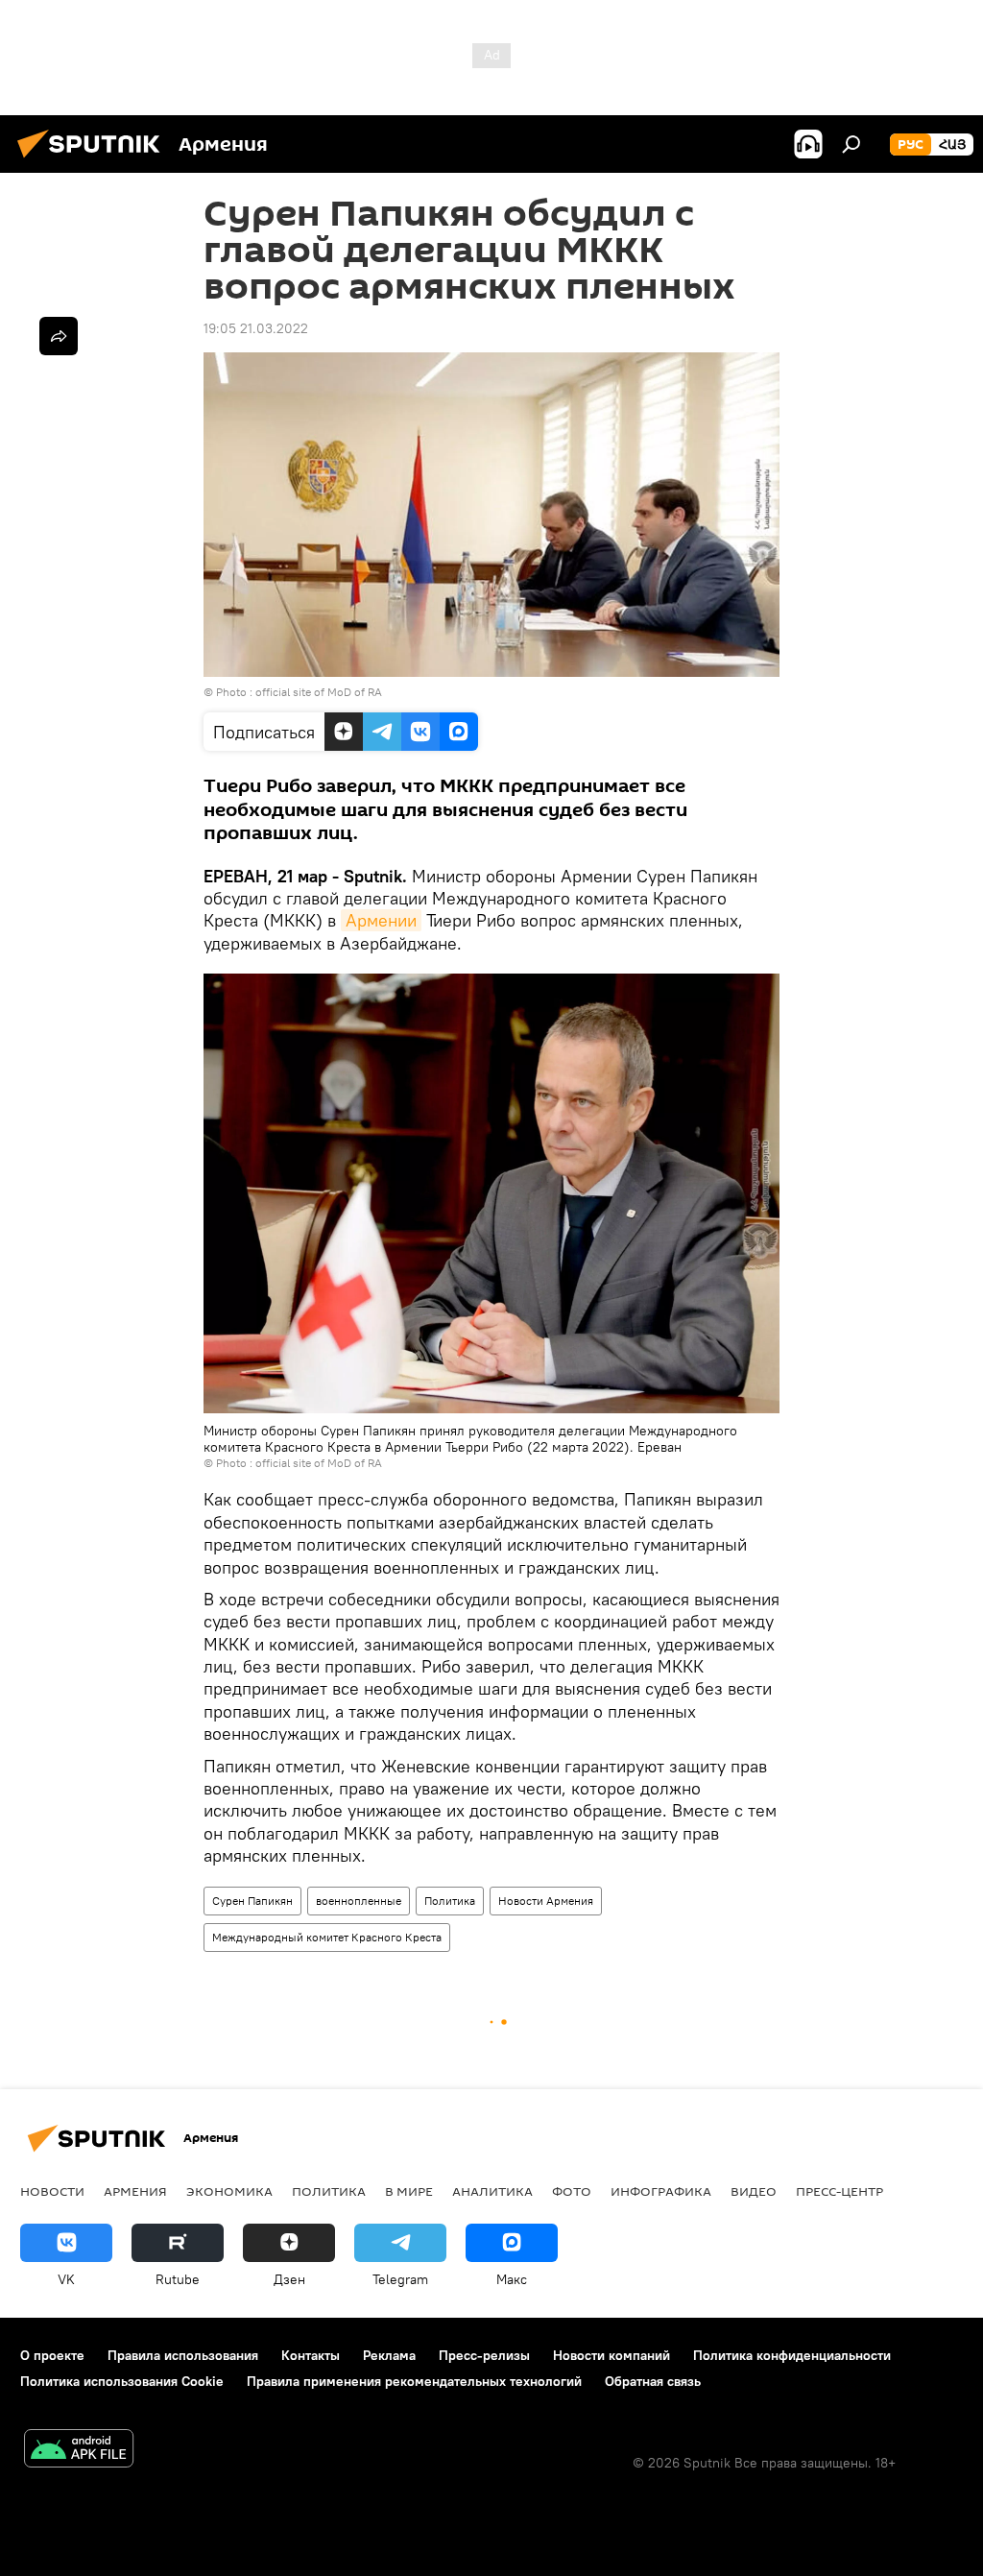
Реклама (389, 2355)
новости (52, 2191)
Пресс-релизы (484, 2355)
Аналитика (492, 2191)
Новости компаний (611, 2355)
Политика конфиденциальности (792, 2355)
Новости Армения (546, 1901)
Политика (450, 1901)
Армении (381, 920)
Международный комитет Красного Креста (327, 1937)
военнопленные (359, 1901)
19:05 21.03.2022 (256, 328)
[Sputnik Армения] (94, 160)
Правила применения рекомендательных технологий (414, 2381)
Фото (572, 2191)
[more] (59, 336)
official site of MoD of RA (319, 692)
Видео (754, 2191)
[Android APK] (79, 2451)
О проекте (52, 2355)
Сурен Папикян (252, 1901)
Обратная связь (653, 2381)
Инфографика (661, 2191)
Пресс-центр (839, 2191)
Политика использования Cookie (122, 2381)
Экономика (229, 2191)
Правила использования (183, 2355)
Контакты (311, 2355)
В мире (409, 2191)
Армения (135, 2191)
